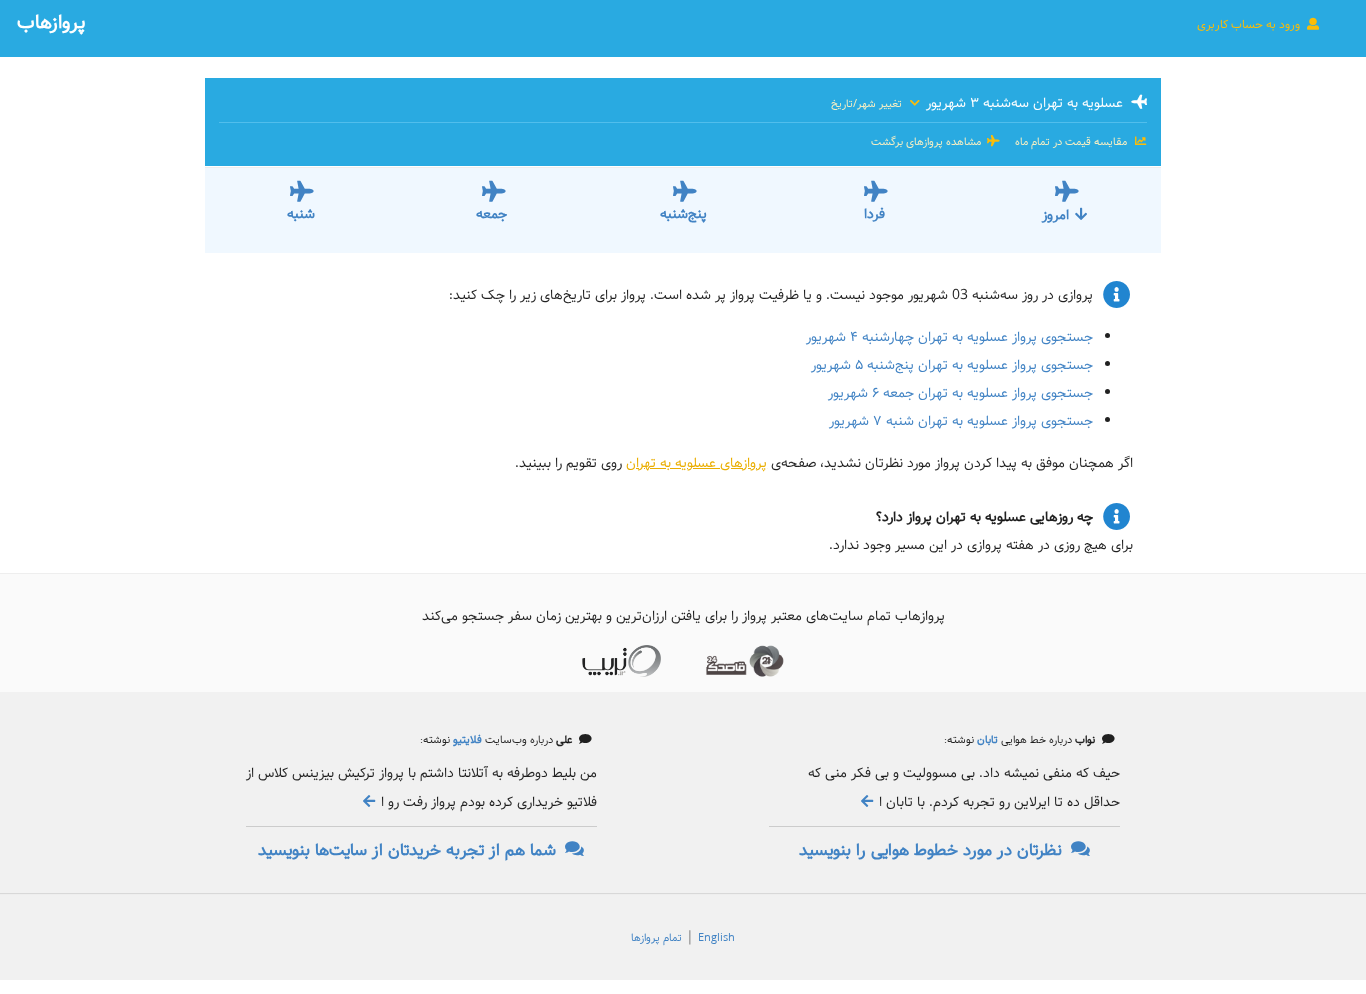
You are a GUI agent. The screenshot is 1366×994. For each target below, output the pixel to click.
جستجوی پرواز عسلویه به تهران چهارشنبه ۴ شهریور (949, 337)
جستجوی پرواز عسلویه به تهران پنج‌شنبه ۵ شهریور (952, 365)
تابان (986, 740)
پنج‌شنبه (683, 214)
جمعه (491, 214)
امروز (1055, 215)
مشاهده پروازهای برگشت (927, 142)
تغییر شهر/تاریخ (868, 104)
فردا (874, 214)
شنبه (301, 214)
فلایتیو (466, 740)
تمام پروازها (656, 938)
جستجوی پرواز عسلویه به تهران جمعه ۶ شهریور (960, 393)
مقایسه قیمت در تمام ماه (1071, 142)
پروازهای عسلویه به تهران (696, 463)
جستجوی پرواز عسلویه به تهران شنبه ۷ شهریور (961, 421)
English (716, 938)
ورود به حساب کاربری (1250, 24)
